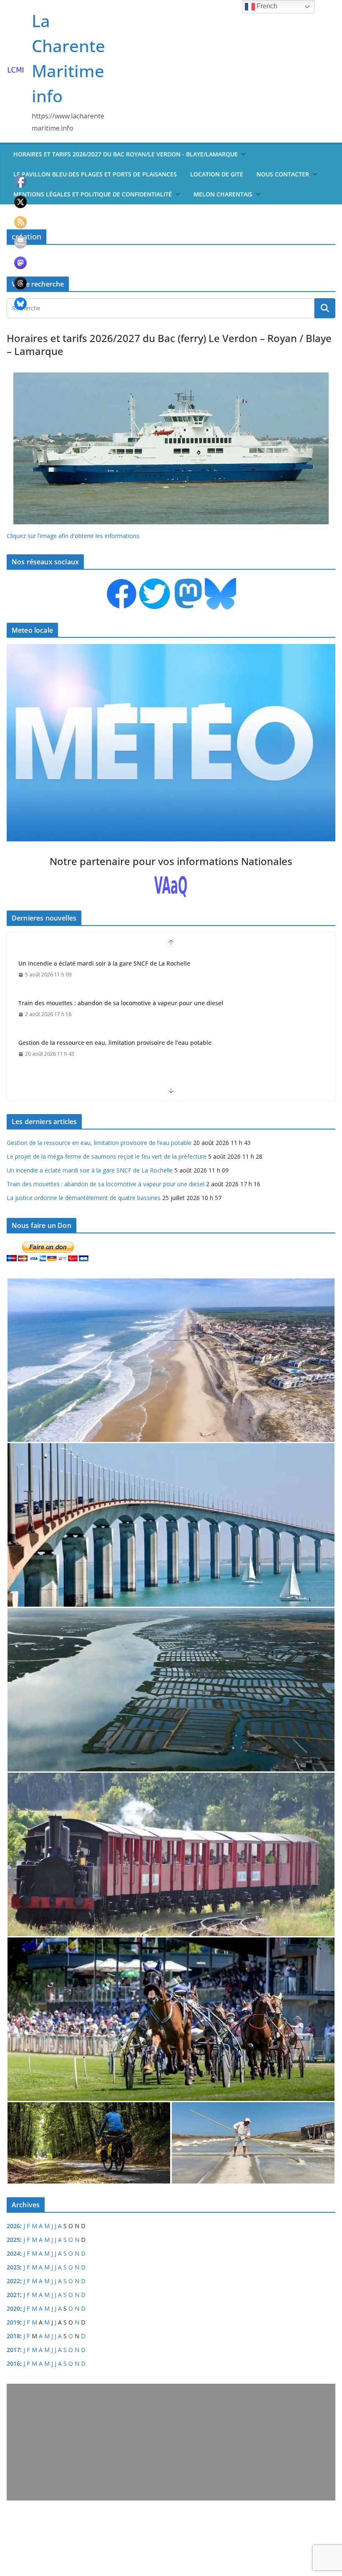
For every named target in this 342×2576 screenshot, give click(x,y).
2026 (13, 2226)
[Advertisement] (171, 2442)
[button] (242, 154)
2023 (13, 2267)
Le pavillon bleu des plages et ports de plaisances (95, 174)
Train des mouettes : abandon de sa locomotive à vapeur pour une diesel (121, 963)
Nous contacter (283, 174)
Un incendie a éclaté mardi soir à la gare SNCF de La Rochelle (90, 1170)
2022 (13, 2281)
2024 (13, 2253)
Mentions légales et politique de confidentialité (93, 194)
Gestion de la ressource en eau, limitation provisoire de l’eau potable (115, 1003)
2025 (13, 2240)
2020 (13, 2308)
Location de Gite (217, 174)
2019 (13, 2322)
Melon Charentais (223, 194)
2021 (13, 2295)
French (266, 6)
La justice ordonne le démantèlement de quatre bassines (84, 1198)
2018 (13, 2336)
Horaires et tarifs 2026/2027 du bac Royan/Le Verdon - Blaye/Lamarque (126, 154)
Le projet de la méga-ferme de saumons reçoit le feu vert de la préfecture (121, 1043)
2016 (13, 2363)
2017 (13, 2350)
